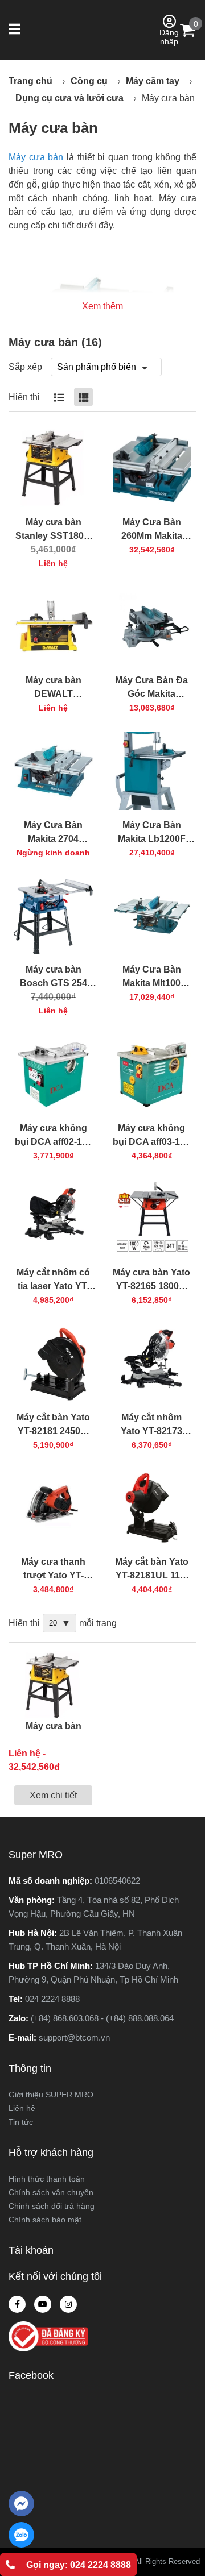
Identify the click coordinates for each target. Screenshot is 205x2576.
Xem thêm (102, 306)
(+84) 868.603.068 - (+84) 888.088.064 (102, 2018)
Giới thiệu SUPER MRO (51, 2095)
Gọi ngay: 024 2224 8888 (79, 2565)
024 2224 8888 (52, 1999)
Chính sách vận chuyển (51, 2192)
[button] (16, 30)
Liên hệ (22, 2108)
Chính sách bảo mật (45, 2220)
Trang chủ (30, 81)
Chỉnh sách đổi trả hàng (52, 2206)
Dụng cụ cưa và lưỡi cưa (69, 98)
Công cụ (89, 81)
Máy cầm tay (153, 81)
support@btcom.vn (74, 2037)
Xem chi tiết (53, 1795)
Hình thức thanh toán (47, 2179)
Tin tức (21, 2122)
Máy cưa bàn (168, 98)
